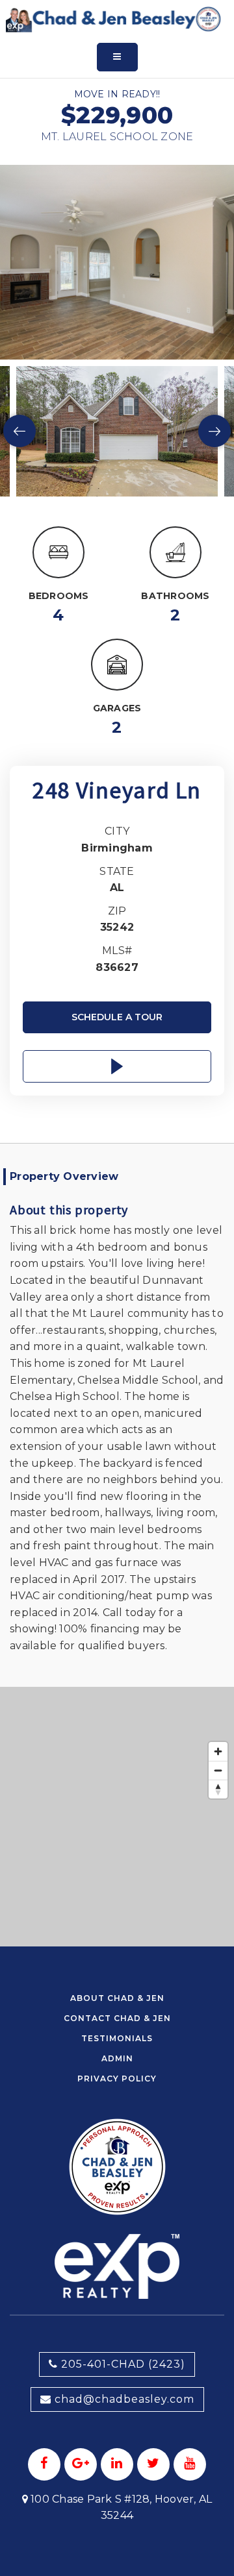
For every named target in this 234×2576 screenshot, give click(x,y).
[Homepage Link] (114, 18)
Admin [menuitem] (117, 2058)
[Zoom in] (218, 1751)
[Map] (117, 1817)
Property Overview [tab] (64, 1176)
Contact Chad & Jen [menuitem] (117, 2018)
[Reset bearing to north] (218, 1789)
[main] (117, 973)
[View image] (117, 431)
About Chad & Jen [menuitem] (117, 1998)
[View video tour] (117, 1066)
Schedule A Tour (117, 1017)
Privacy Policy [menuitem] (117, 2079)
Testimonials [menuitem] (117, 2038)
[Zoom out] (218, 1770)
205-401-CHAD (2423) (122, 2364)
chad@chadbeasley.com (124, 2399)
